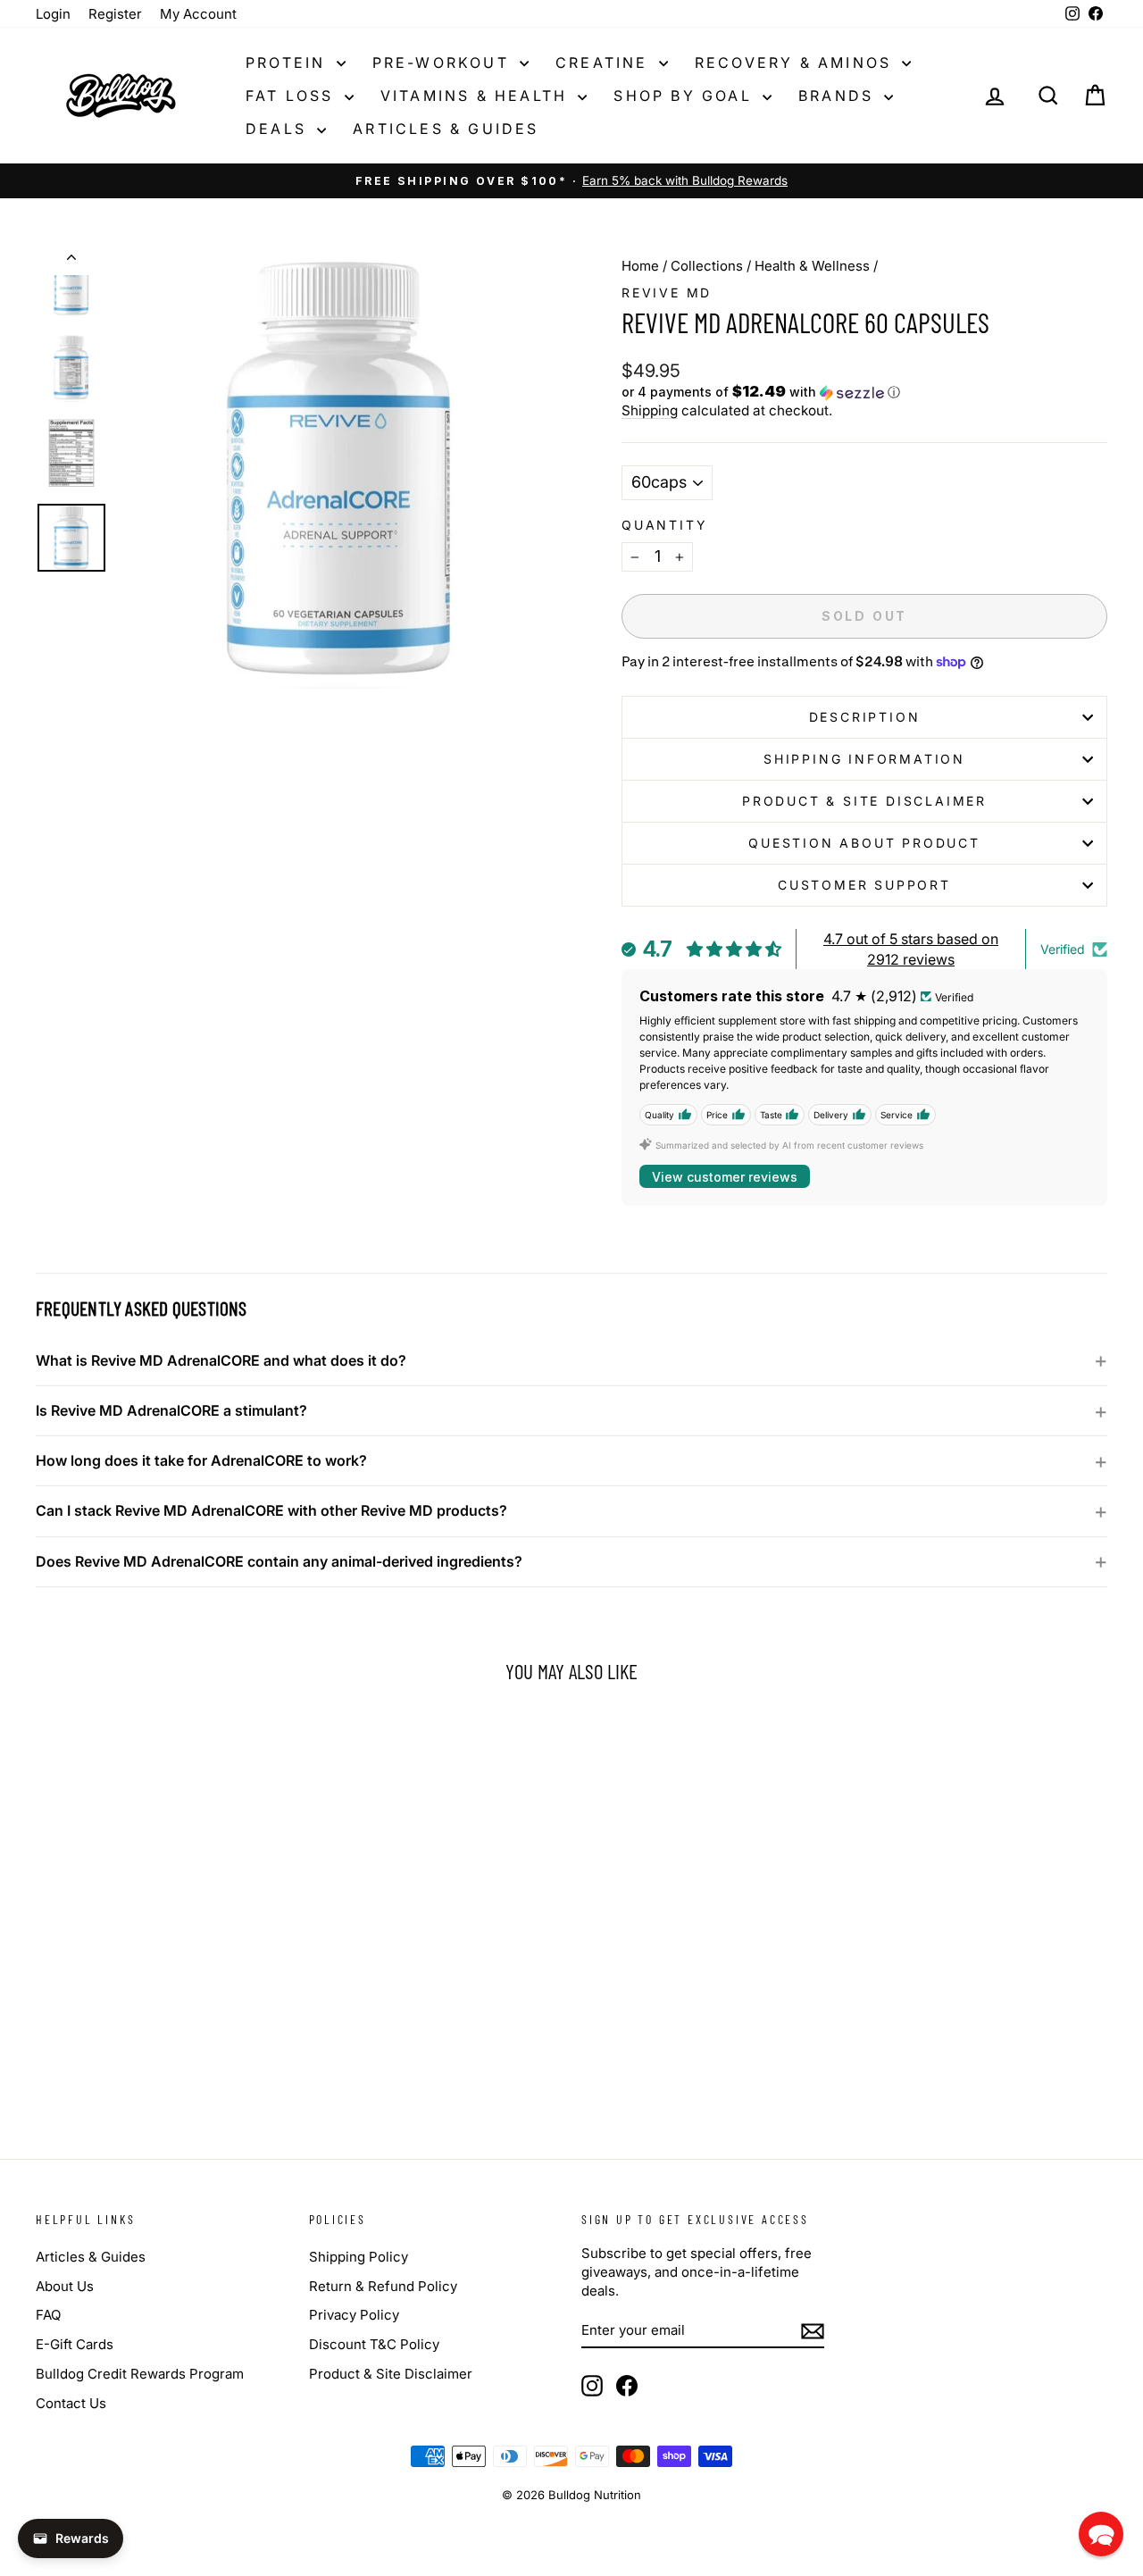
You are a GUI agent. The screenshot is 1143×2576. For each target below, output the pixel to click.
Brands (839, 96)
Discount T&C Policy (374, 2344)
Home (640, 266)
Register (115, 14)
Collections (707, 266)
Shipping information (864, 759)
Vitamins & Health (477, 96)
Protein (289, 63)
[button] (864, 392)
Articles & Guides (446, 129)
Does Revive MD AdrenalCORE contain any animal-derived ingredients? (279, 1561)
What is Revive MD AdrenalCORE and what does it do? (221, 1360)
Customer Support (864, 885)
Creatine (605, 63)
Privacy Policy (354, 2315)
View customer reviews (725, 1177)
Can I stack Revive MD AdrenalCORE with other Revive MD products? (271, 1510)
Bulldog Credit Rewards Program (140, 2374)
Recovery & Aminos (797, 63)
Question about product (864, 843)
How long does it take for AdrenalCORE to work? (201, 1460)
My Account (198, 14)
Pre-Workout (444, 63)
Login (53, 14)
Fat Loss (293, 96)
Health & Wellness (812, 266)
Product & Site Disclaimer (864, 801)
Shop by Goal (686, 96)
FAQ (48, 2315)
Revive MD (667, 293)
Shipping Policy (359, 2257)
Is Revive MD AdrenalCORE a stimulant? (171, 1410)
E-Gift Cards (75, 2344)
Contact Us (71, 2403)
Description (865, 717)
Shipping (650, 410)
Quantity (664, 525)
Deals (279, 129)
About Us (65, 2286)
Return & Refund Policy (383, 2286)
